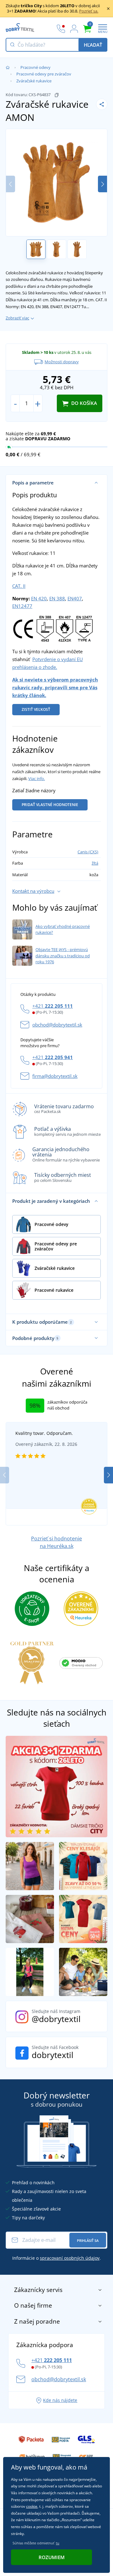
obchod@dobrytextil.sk (57, 1025)
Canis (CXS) (88, 852)
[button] (102, 184)
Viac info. (37, 778)
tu (58, 2543)
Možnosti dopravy (62, 362)
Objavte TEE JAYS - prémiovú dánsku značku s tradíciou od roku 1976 (63, 956)
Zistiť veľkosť (36, 709)
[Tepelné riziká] (65, 628)
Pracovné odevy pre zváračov (44, 74)
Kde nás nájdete (60, 2400)
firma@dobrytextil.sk (55, 1076)
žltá (95, 863)
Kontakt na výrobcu (33, 891)
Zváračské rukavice (34, 81)
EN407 (75, 598)
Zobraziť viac (17, 318)
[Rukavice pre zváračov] (84, 628)
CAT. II (19, 586)
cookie (32, 2506)
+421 (53, 1006)
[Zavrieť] (108, 8)
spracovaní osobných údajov (70, 2258)
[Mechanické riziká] (45, 628)
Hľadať (93, 45)
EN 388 (57, 598)
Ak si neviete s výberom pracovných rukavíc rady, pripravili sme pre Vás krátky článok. (55, 687)
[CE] (23, 628)
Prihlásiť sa (88, 2240)
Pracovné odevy (35, 67)
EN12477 (22, 606)
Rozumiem (52, 2557)
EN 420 (39, 598)
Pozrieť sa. (89, 11)
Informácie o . (56, 2258)
